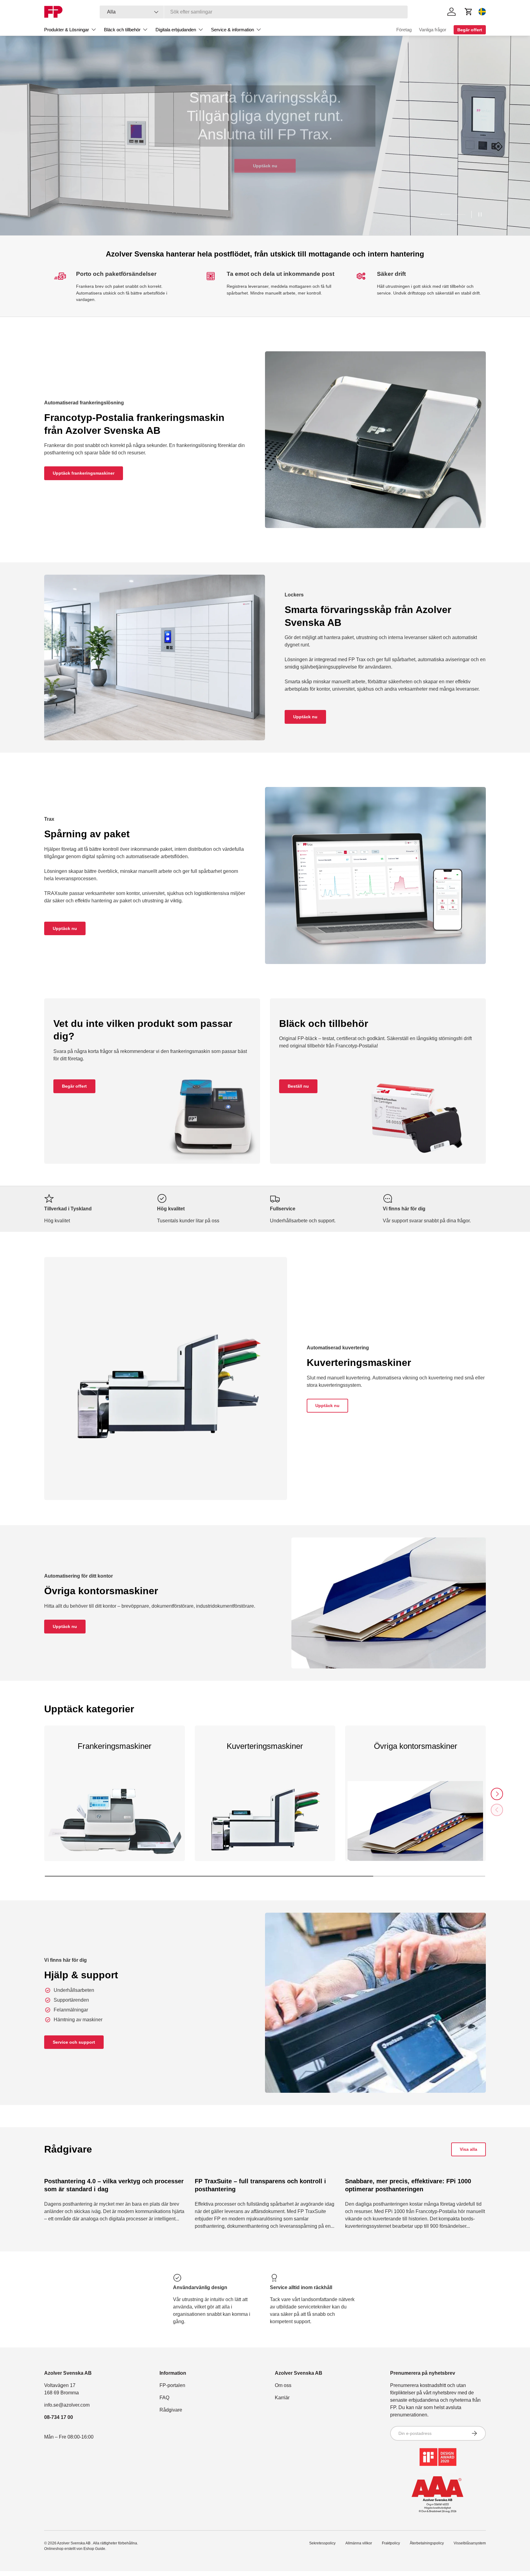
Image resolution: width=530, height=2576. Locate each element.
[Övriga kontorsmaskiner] (415, 1827)
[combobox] (254, 12)
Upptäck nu (265, 165)
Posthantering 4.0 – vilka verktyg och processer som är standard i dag (114, 2185)
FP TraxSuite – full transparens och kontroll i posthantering (260, 2185)
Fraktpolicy (391, 2543)
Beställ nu (298, 1086)
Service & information (232, 30)
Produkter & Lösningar (67, 30)
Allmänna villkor (359, 2543)
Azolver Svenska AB (74, 2543)
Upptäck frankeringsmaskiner (84, 473)
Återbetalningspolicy (427, 2543)
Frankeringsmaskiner (115, 1746)
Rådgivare (171, 2410)
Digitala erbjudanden (176, 30)
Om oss (283, 2385)
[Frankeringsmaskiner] (115, 1827)
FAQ (164, 2398)
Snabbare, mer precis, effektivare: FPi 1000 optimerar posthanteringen (408, 2185)
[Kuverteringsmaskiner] (265, 1827)
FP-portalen (172, 2385)
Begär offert (74, 1086)
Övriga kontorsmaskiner (416, 1746)
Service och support (74, 2042)
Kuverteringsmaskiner (265, 1746)
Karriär (282, 2398)
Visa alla (469, 2149)
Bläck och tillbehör (122, 30)
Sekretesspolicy (322, 2543)
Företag (404, 30)
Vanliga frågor (433, 30)
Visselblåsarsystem (470, 2543)
